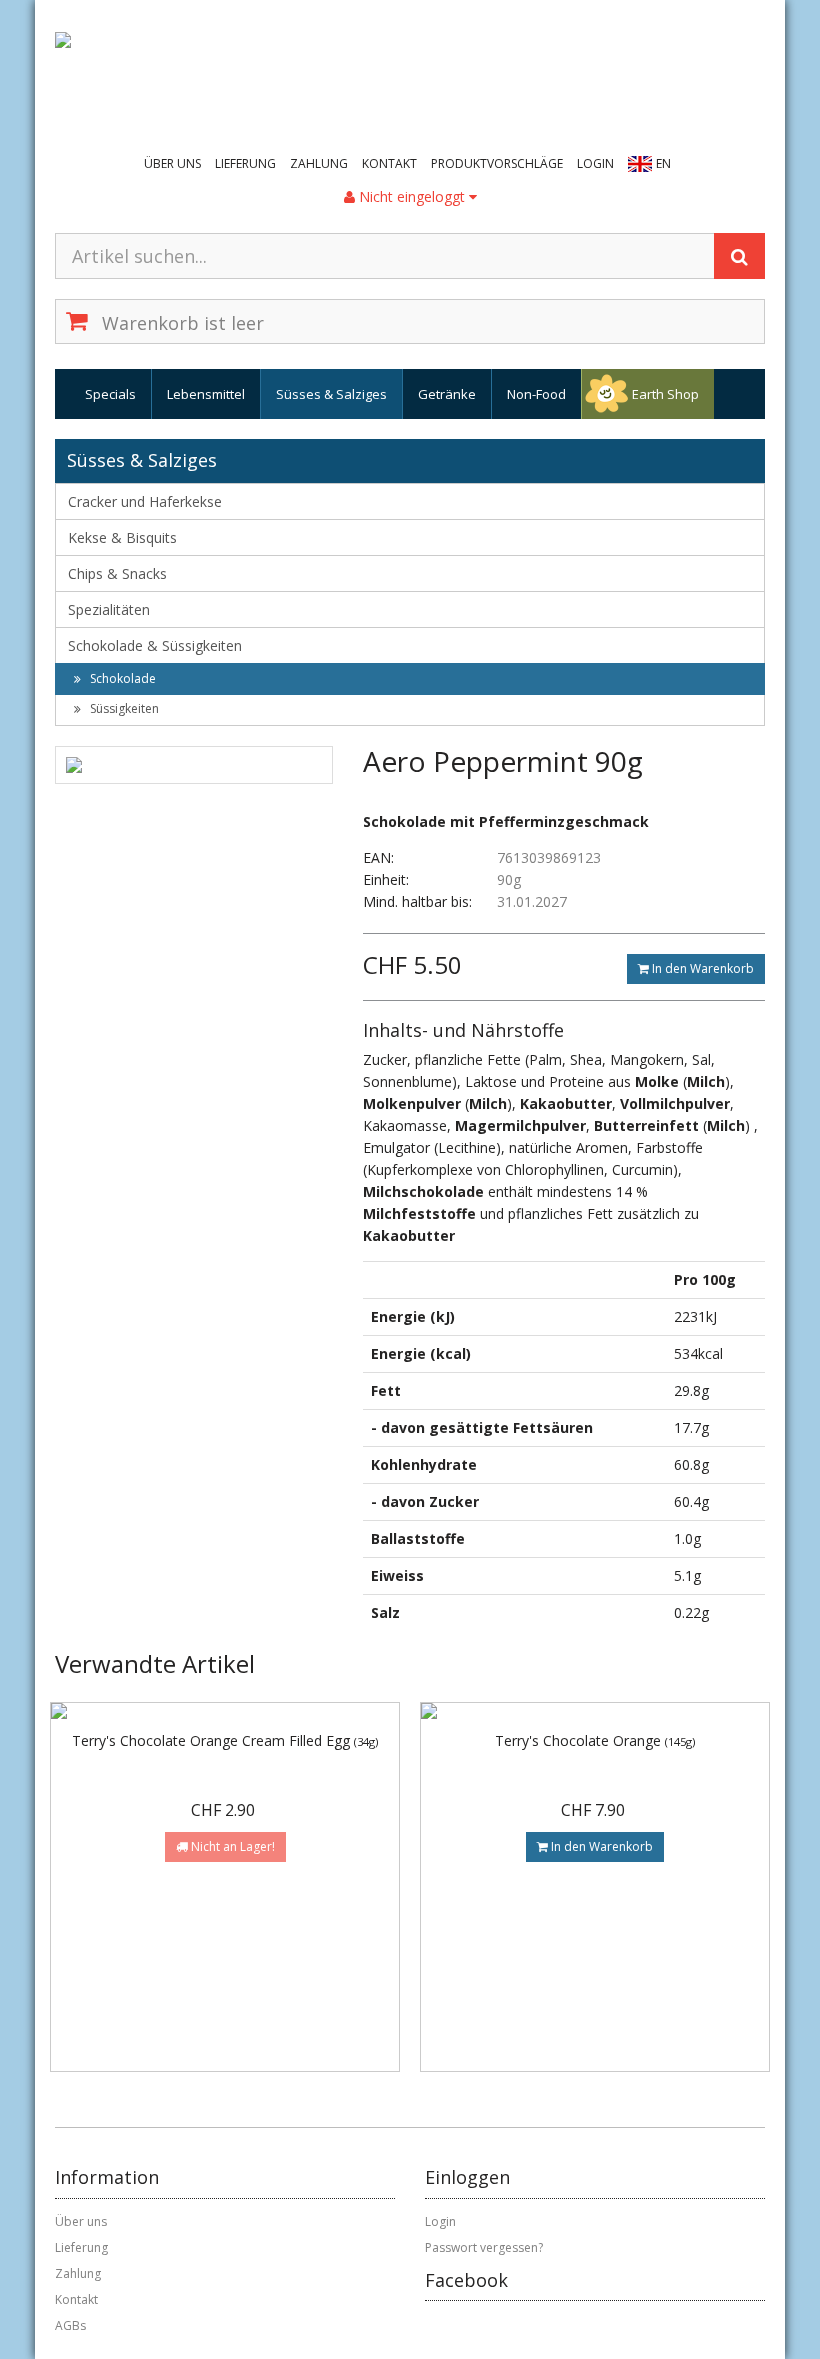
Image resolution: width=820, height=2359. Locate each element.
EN (663, 163)
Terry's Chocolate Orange (595, 1740)
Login (595, 163)
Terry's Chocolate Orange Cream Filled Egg (225, 1740)
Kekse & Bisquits (122, 537)
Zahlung (319, 163)
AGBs (70, 2325)
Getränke (447, 394)
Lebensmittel (206, 394)
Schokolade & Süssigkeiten (155, 645)
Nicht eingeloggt (412, 196)
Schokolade (121, 678)
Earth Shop (665, 394)
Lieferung (245, 163)
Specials (110, 394)
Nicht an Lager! (231, 1846)
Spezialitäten (109, 609)
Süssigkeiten (123, 708)
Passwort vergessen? (484, 2247)
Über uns (172, 163)
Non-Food (536, 394)
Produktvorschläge (497, 163)
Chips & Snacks (117, 573)
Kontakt (389, 163)
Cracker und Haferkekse (145, 501)
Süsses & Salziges (331, 394)
